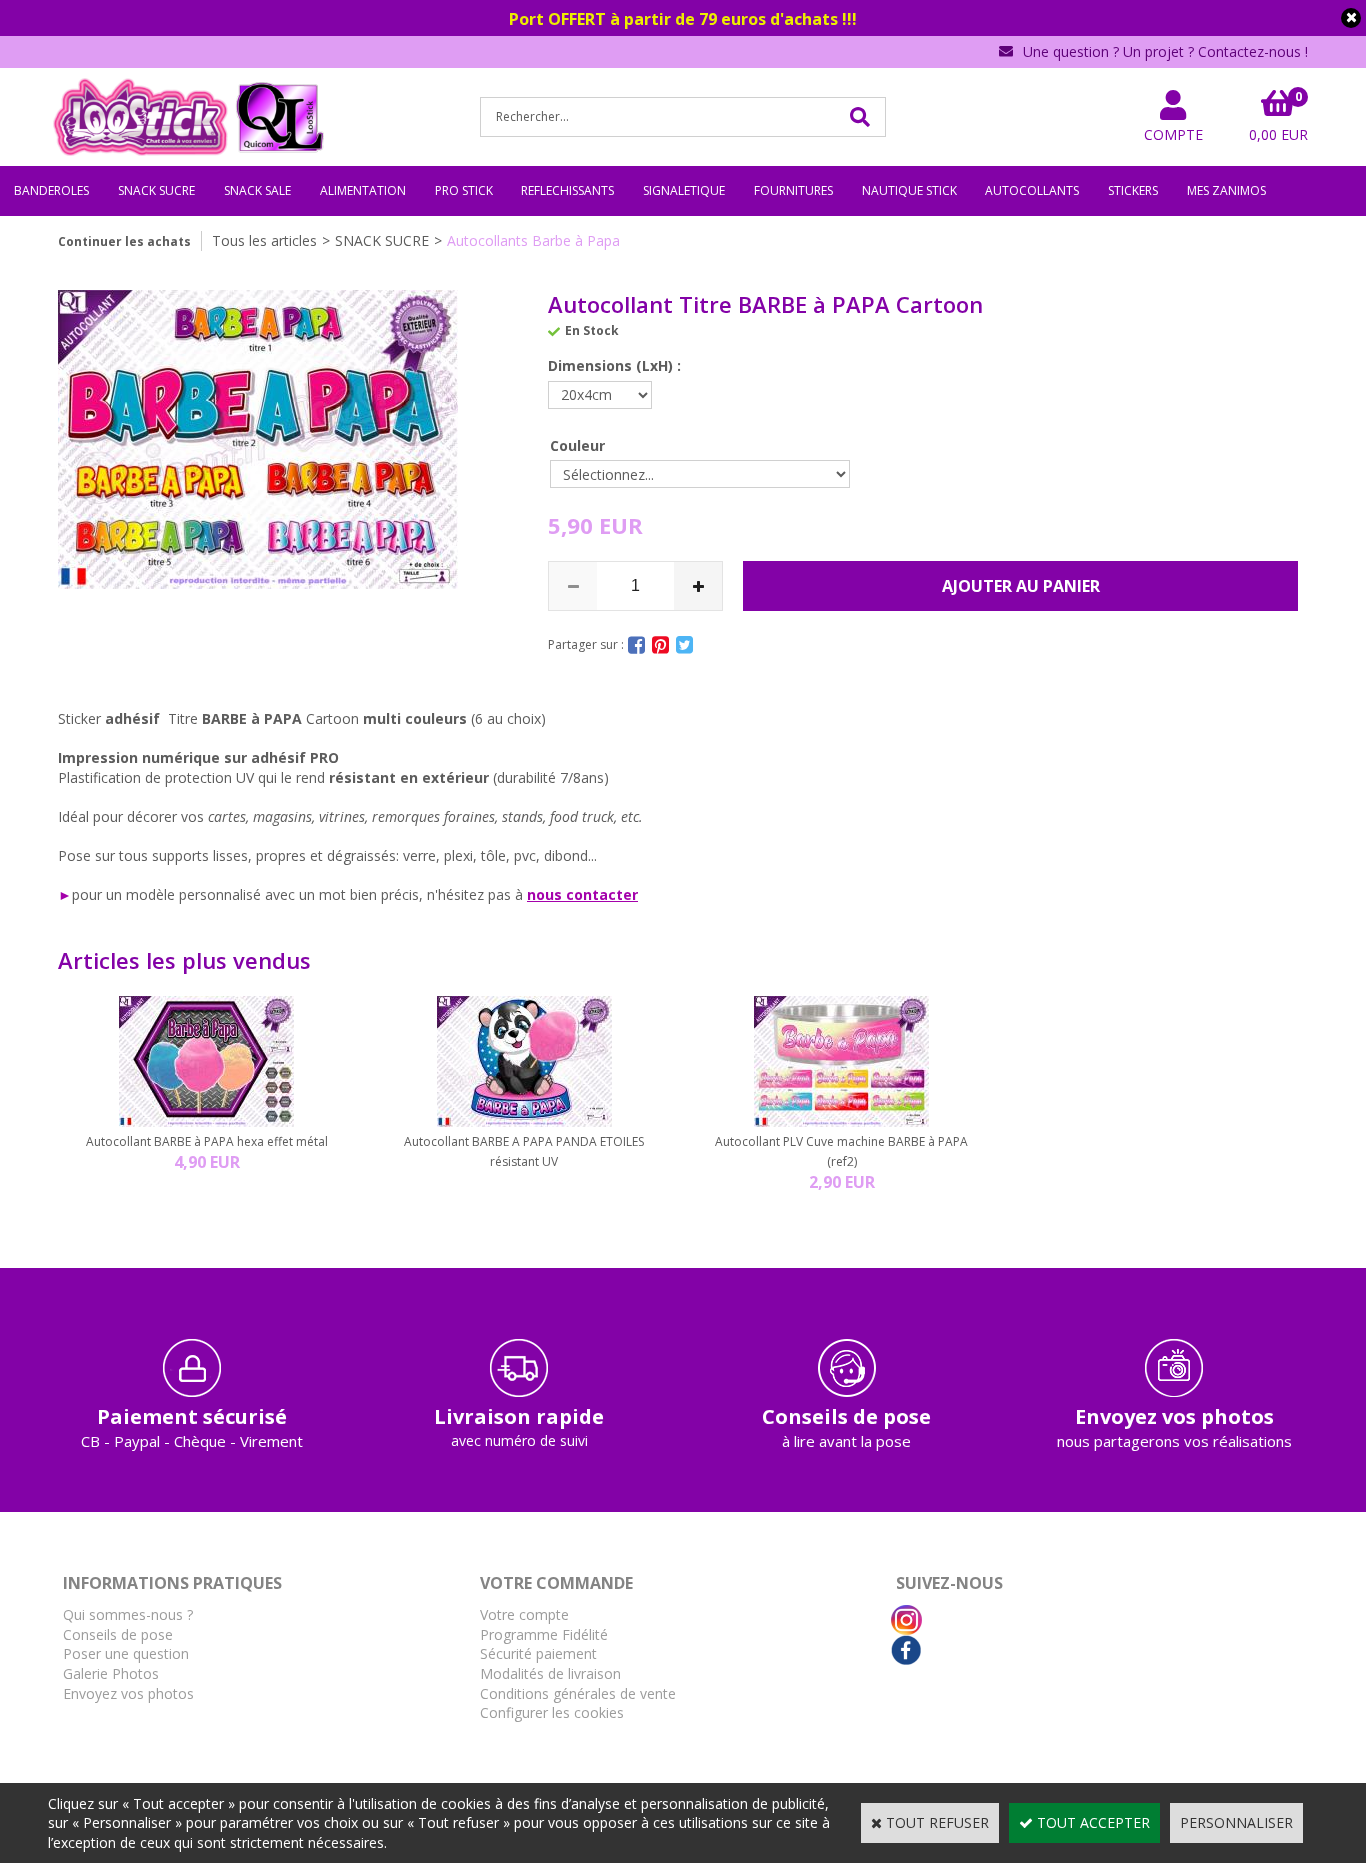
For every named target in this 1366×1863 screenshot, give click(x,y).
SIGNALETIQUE (684, 190)
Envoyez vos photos (128, 1693)
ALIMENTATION (363, 190)
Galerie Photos (111, 1673)
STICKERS (1133, 190)
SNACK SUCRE (156, 190)
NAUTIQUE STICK (909, 190)
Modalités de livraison (550, 1673)
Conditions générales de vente (578, 1693)
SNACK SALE (257, 190)
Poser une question (126, 1653)
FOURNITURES (793, 190)
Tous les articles (264, 240)
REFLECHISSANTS (567, 190)
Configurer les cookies (552, 1712)
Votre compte (524, 1614)
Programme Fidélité (544, 1634)
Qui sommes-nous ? (128, 1614)
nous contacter (582, 894)
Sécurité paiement (538, 1653)
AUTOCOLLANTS (1032, 190)
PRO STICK (464, 190)
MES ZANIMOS (1226, 190)
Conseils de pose (118, 1634)
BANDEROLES (51, 190)
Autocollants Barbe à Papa (533, 240)
